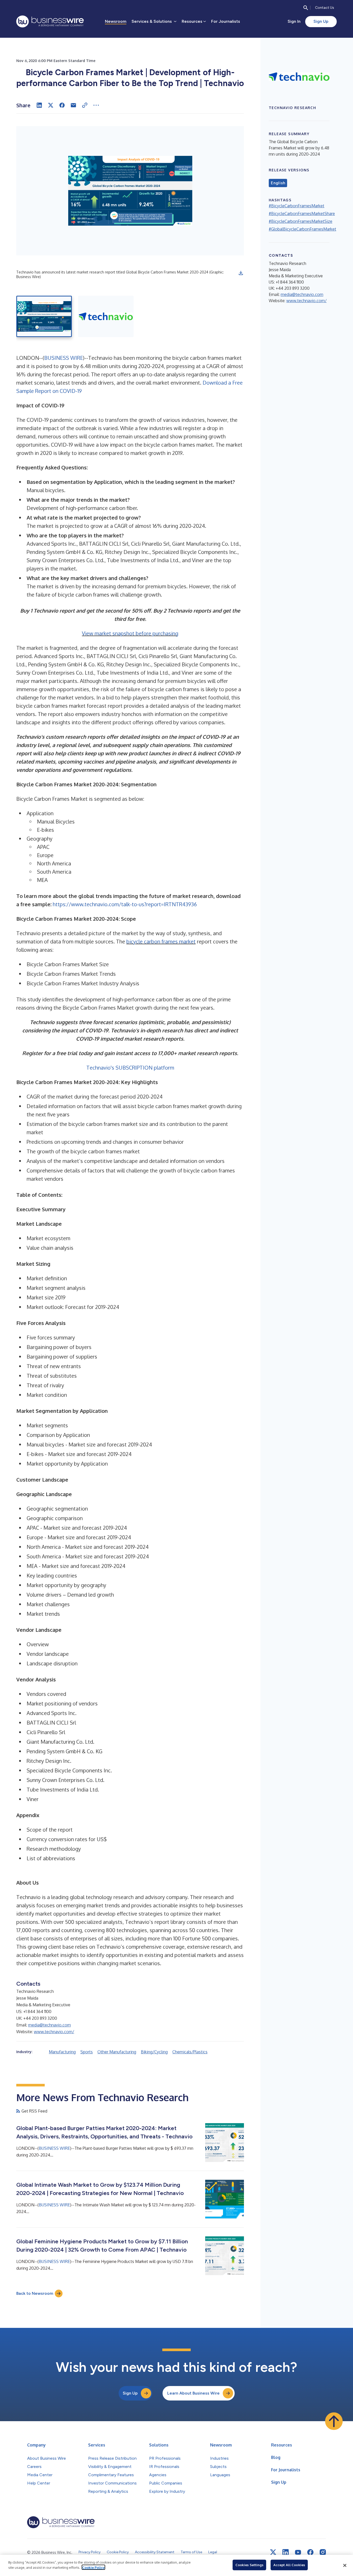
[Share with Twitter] (51, 105)
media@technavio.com (49, 2025)
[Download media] (241, 273)
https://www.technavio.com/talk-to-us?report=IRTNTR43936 (125, 904)
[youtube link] (298, 2552)
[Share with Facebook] (62, 105)
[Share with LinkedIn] (39, 105)
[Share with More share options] (96, 105)
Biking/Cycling (154, 2052)
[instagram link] (323, 2552)
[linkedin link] (286, 2552)
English (278, 183)
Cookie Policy (93, 2567)
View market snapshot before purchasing (130, 633)
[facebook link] (310, 2552)
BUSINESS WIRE (64, 358)
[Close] (345, 2565)
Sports (87, 2052)
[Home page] (50, 21)
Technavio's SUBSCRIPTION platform (130, 1068)
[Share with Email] (73, 105)
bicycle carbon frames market (161, 941)
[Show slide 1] (44, 316)
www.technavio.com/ (54, 2032)
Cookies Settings (249, 2565)
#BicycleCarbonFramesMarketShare (302, 214)
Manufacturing (62, 2052)
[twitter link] (273, 2552)
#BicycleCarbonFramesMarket (297, 206)
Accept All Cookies (289, 2565)
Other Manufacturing (117, 2052)
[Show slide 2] (106, 316)
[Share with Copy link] (85, 105)
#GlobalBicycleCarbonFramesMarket (302, 229)
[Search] (306, 8)
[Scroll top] (334, 2421)
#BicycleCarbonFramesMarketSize (301, 221)
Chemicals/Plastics (190, 2052)
